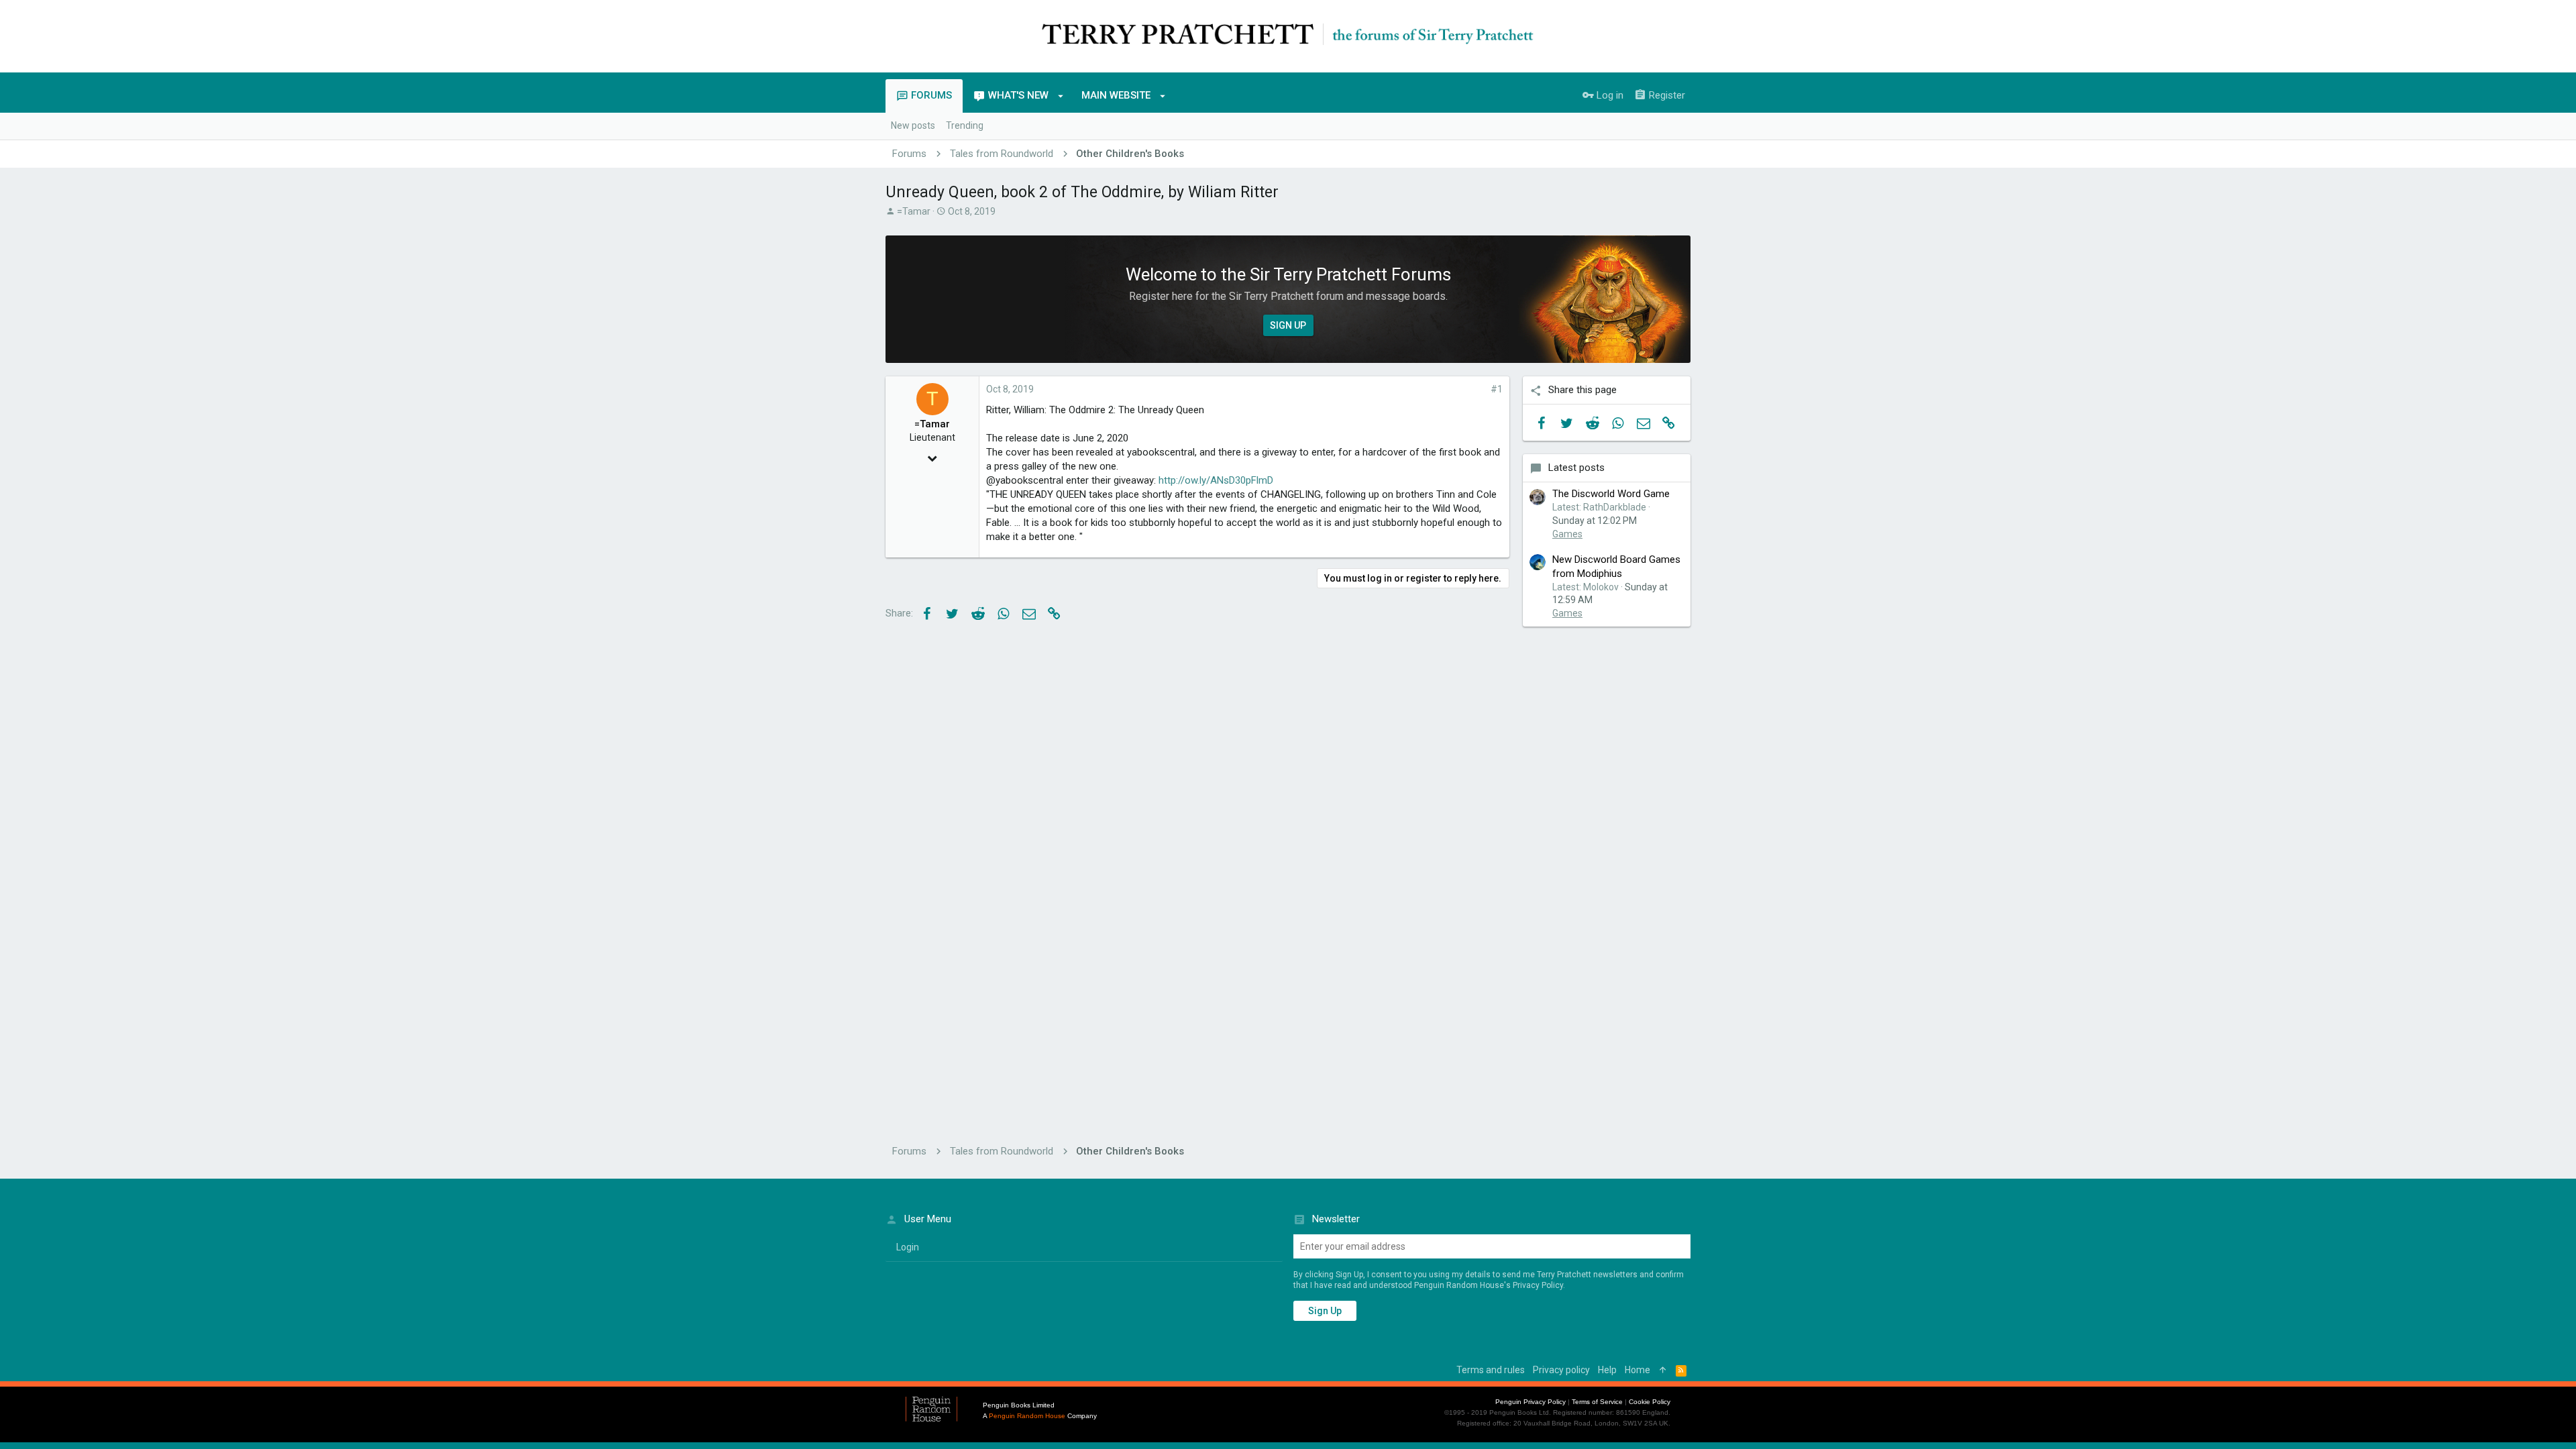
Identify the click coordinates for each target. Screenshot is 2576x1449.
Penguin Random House (1027, 1416)
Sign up (1325, 1311)
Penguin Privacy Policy (1531, 1402)
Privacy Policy (1538, 1285)
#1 (1497, 389)
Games (1567, 534)
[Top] (1663, 1371)
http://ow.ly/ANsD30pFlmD (1216, 480)
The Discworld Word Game (1611, 494)
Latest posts (1576, 468)
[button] (1061, 96)
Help (1607, 1370)
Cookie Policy (1650, 1402)
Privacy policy (1561, 1370)
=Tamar (914, 211)
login (908, 1247)
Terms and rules (1491, 1370)
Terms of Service (1597, 1402)
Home (1638, 1370)
